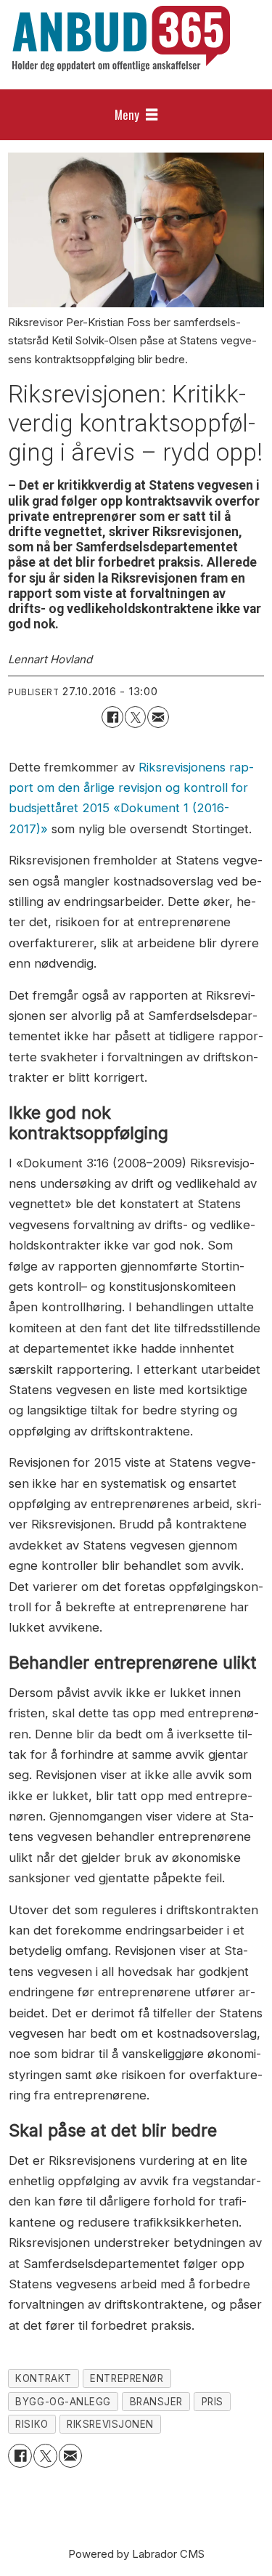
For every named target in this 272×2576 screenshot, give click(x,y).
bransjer (156, 2402)
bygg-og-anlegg (63, 2402)
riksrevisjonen (110, 2424)
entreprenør (127, 2378)
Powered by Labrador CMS (136, 2554)
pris (213, 2402)
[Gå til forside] (121, 39)
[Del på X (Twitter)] (135, 717)
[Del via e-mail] (158, 717)
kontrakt (43, 2378)
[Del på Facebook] (112, 717)
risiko (32, 2424)
